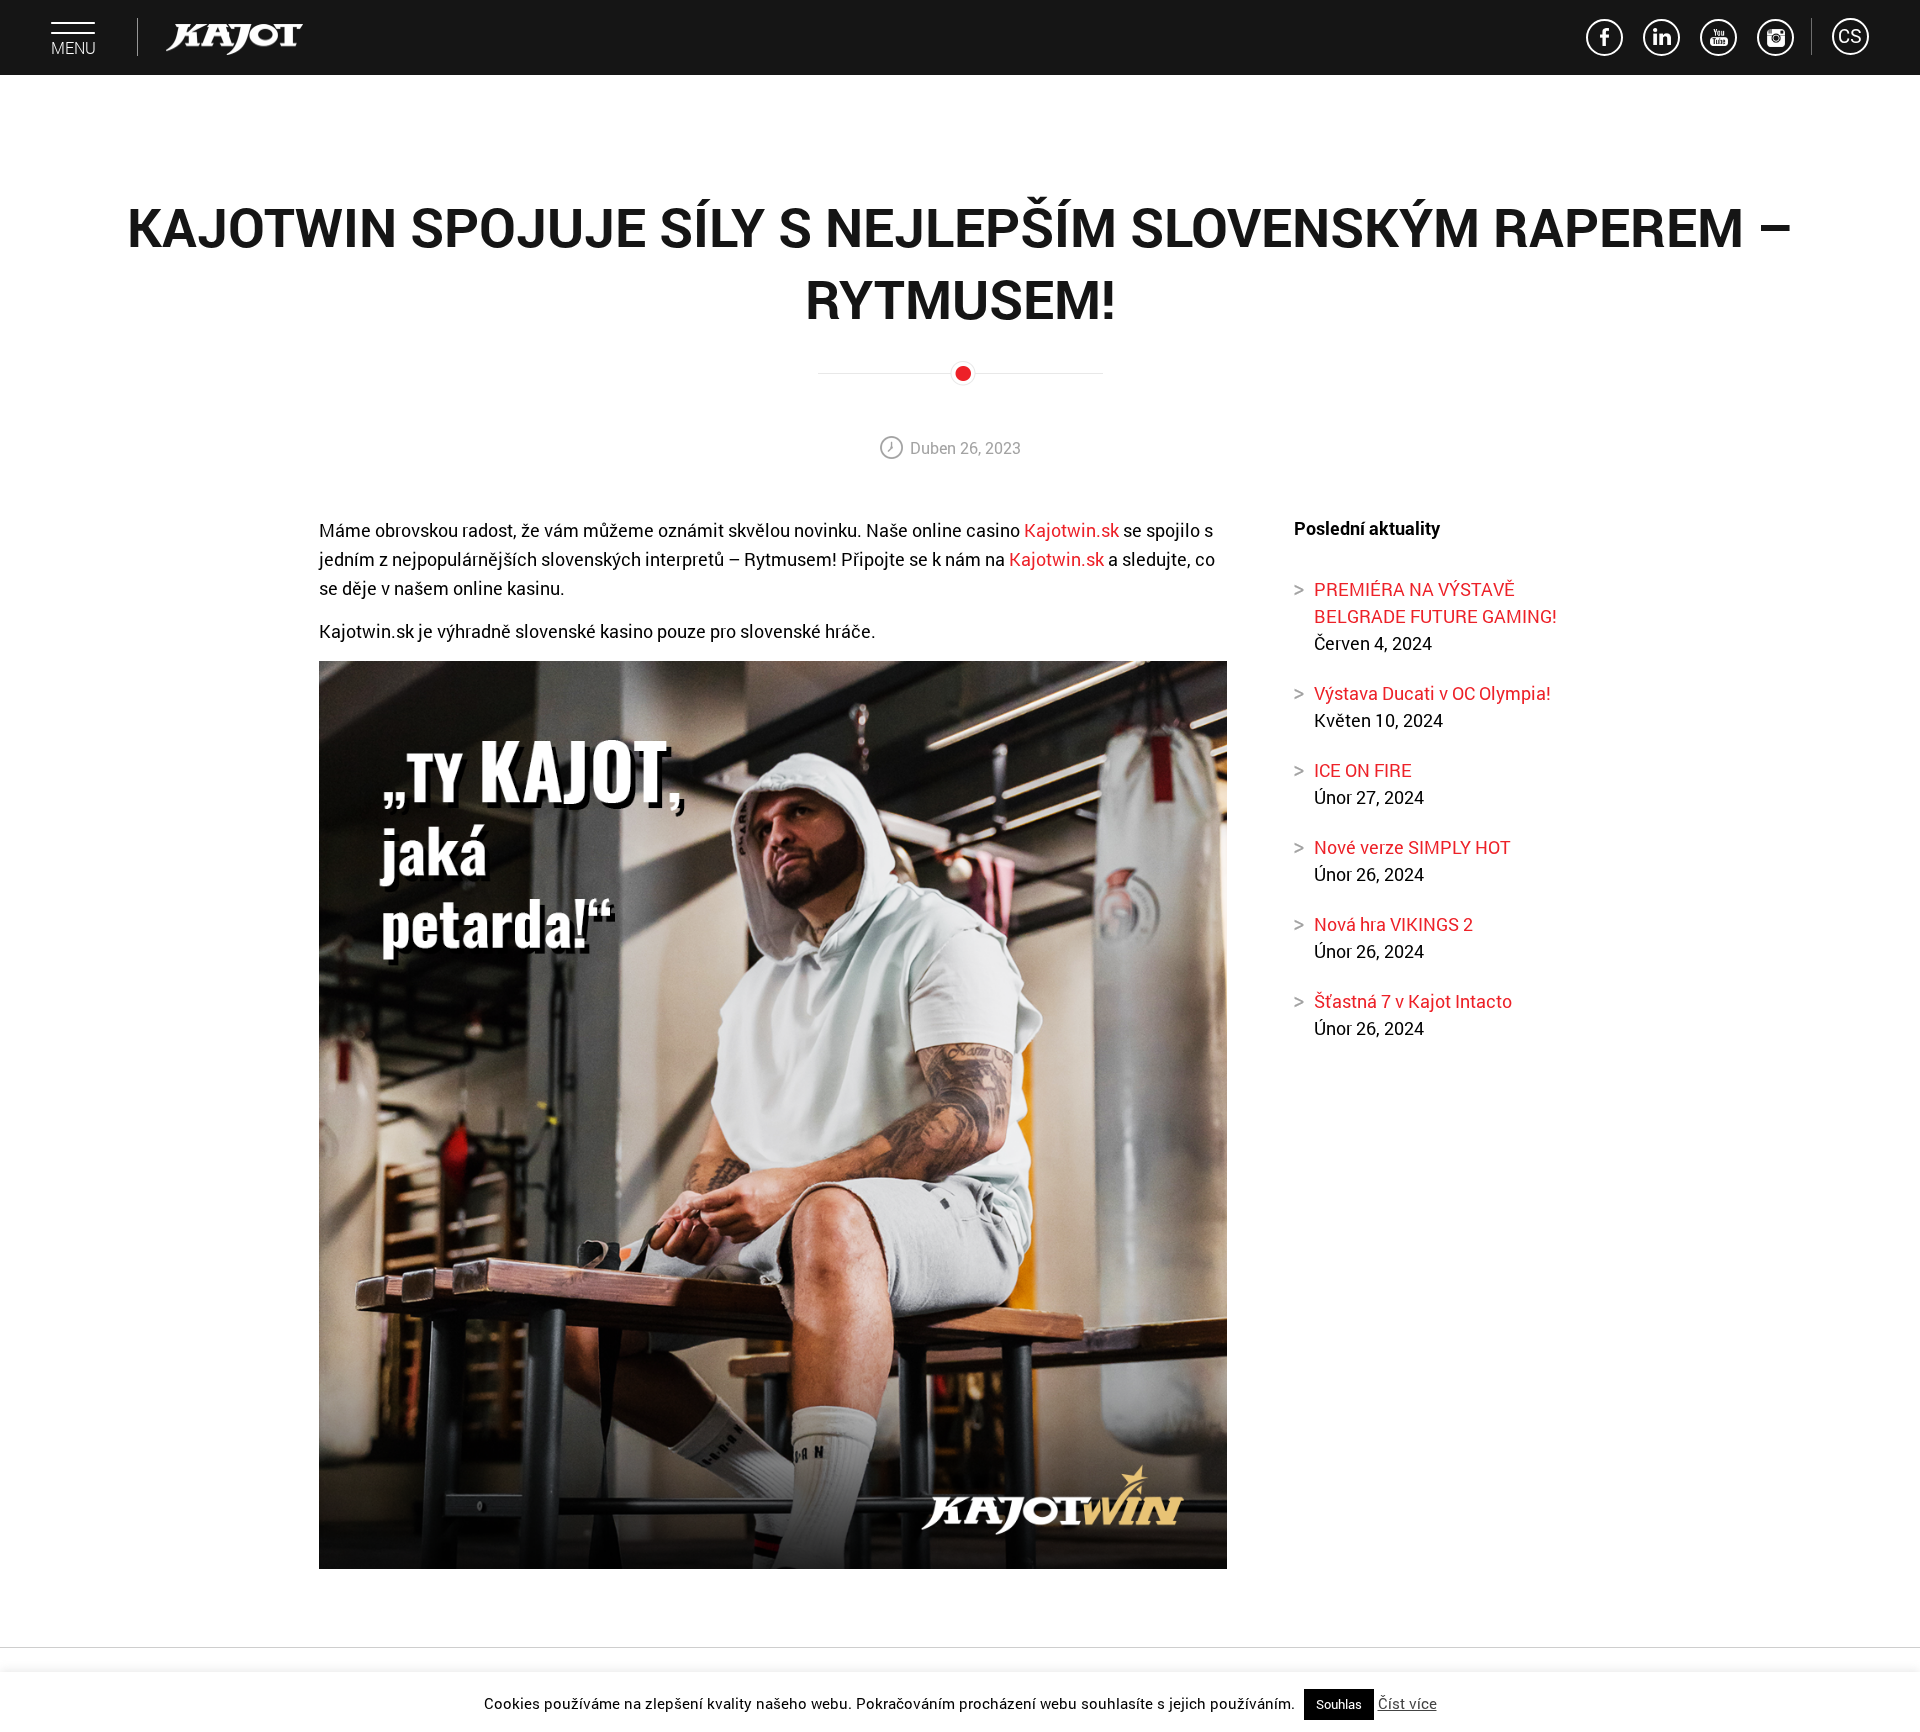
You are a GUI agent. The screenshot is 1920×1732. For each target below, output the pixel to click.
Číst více (1407, 1703)
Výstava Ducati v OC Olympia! (1432, 693)
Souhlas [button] (1339, 1704)
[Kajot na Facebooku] (1604, 37)
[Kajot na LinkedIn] (1661, 37)
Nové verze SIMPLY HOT (1412, 847)
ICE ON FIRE (1363, 770)
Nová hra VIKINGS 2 (1393, 924)
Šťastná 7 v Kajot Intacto (1413, 1001)
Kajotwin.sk (1071, 530)
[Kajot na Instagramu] (1775, 37)
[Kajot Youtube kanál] (1718, 37)
